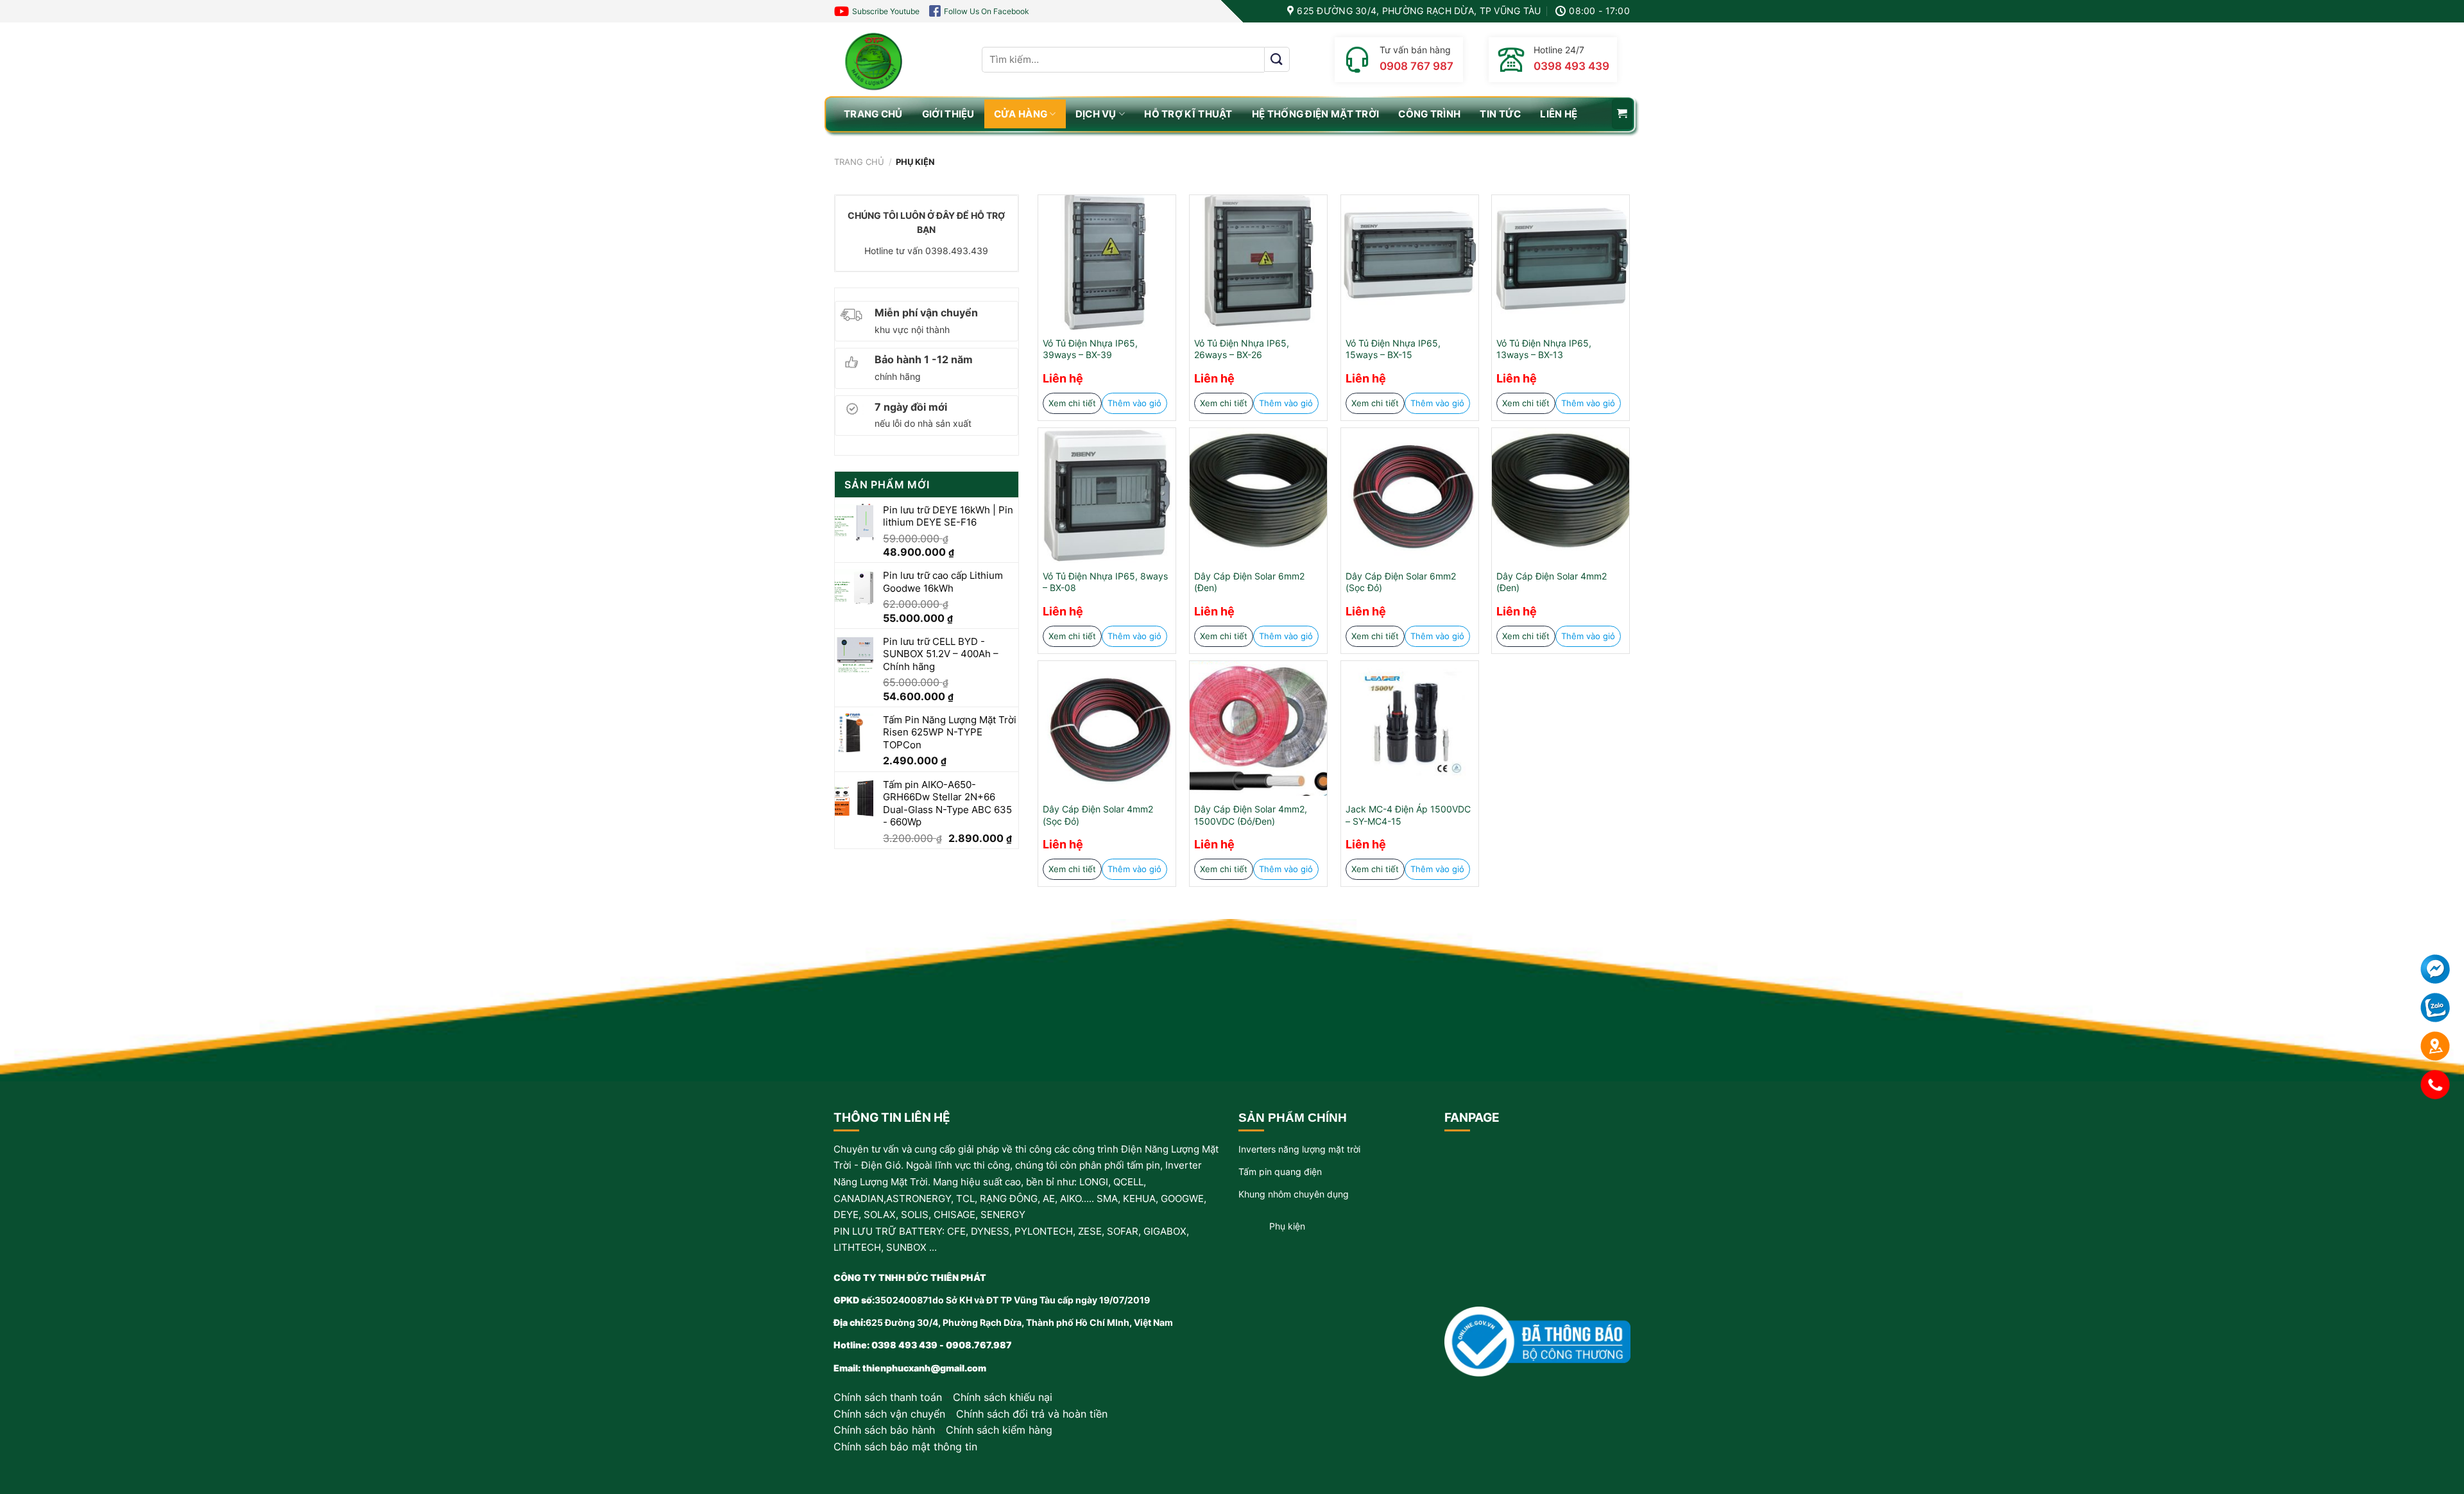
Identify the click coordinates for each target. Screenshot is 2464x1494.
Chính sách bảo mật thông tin (905, 1447)
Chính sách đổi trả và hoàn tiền (1032, 1414)
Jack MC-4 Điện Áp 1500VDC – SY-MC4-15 (1408, 815)
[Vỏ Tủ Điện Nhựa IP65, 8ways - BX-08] (1107, 495)
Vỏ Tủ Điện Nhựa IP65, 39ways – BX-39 (1090, 349)
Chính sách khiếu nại (1003, 1397)
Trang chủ (859, 162)
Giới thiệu (948, 114)
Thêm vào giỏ (1134, 403)
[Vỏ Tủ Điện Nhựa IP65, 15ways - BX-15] (1410, 262)
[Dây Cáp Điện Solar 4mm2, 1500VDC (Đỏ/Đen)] (1258, 728)
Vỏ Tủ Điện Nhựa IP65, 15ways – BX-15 (1393, 349)
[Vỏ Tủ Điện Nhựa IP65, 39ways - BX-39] (1107, 262)
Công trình (1429, 114)
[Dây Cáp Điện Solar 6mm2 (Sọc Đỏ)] (1410, 495)
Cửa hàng (1021, 114)
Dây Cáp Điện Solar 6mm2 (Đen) (1249, 582)
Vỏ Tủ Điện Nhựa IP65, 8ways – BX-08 (1105, 582)
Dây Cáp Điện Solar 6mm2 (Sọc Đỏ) (1401, 582)
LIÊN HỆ (1559, 114)
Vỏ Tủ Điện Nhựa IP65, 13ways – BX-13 (1544, 349)
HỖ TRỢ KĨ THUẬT (1188, 114)
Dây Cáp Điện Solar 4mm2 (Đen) (1552, 582)
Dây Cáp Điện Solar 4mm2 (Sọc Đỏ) (1098, 815)
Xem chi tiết (1072, 403)
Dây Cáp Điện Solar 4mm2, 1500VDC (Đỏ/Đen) (1251, 815)
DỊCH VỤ (1096, 114)
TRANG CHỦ (873, 114)
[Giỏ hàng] (1622, 114)
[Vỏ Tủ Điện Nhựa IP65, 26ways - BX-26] (1258, 262)
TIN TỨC (1500, 114)
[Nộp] (1277, 59)
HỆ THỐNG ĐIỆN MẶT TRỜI (1316, 114)
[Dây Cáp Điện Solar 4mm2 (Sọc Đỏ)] (1107, 728)
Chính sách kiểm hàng (999, 1430)
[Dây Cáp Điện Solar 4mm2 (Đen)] (1561, 495)
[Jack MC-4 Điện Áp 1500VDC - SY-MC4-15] (1410, 728)
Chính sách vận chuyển (889, 1414)
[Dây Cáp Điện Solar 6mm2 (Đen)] (1258, 495)
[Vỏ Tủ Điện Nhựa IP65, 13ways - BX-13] (1561, 262)
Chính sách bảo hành (884, 1430)
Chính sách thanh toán (888, 1397)
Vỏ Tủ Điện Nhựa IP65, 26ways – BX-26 (1242, 349)
